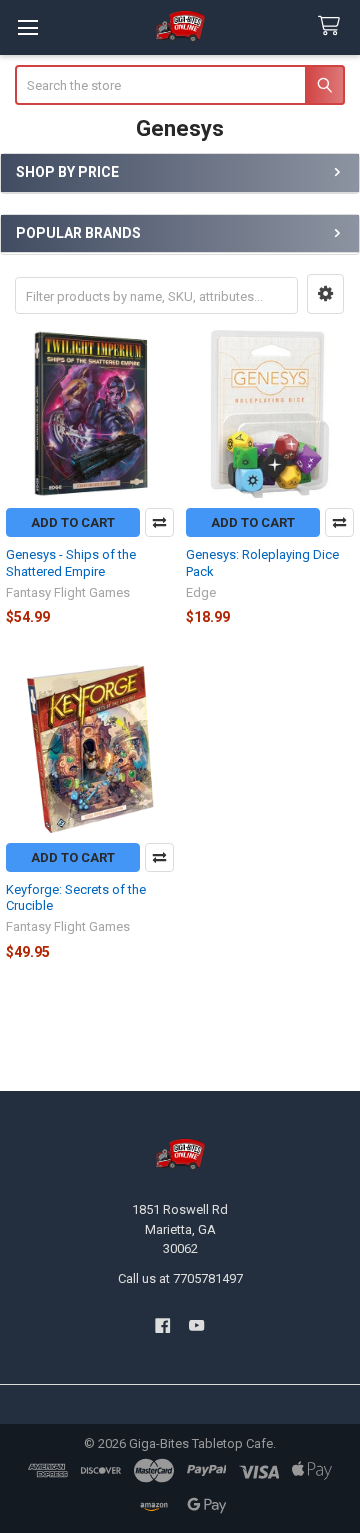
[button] (325, 294)
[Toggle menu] (27, 27)
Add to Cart (73, 522)
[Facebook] (162, 1325)
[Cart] (333, 26)
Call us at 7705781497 (180, 1278)
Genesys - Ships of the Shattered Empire (71, 562)
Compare (159, 522)
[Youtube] (197, 1325)
